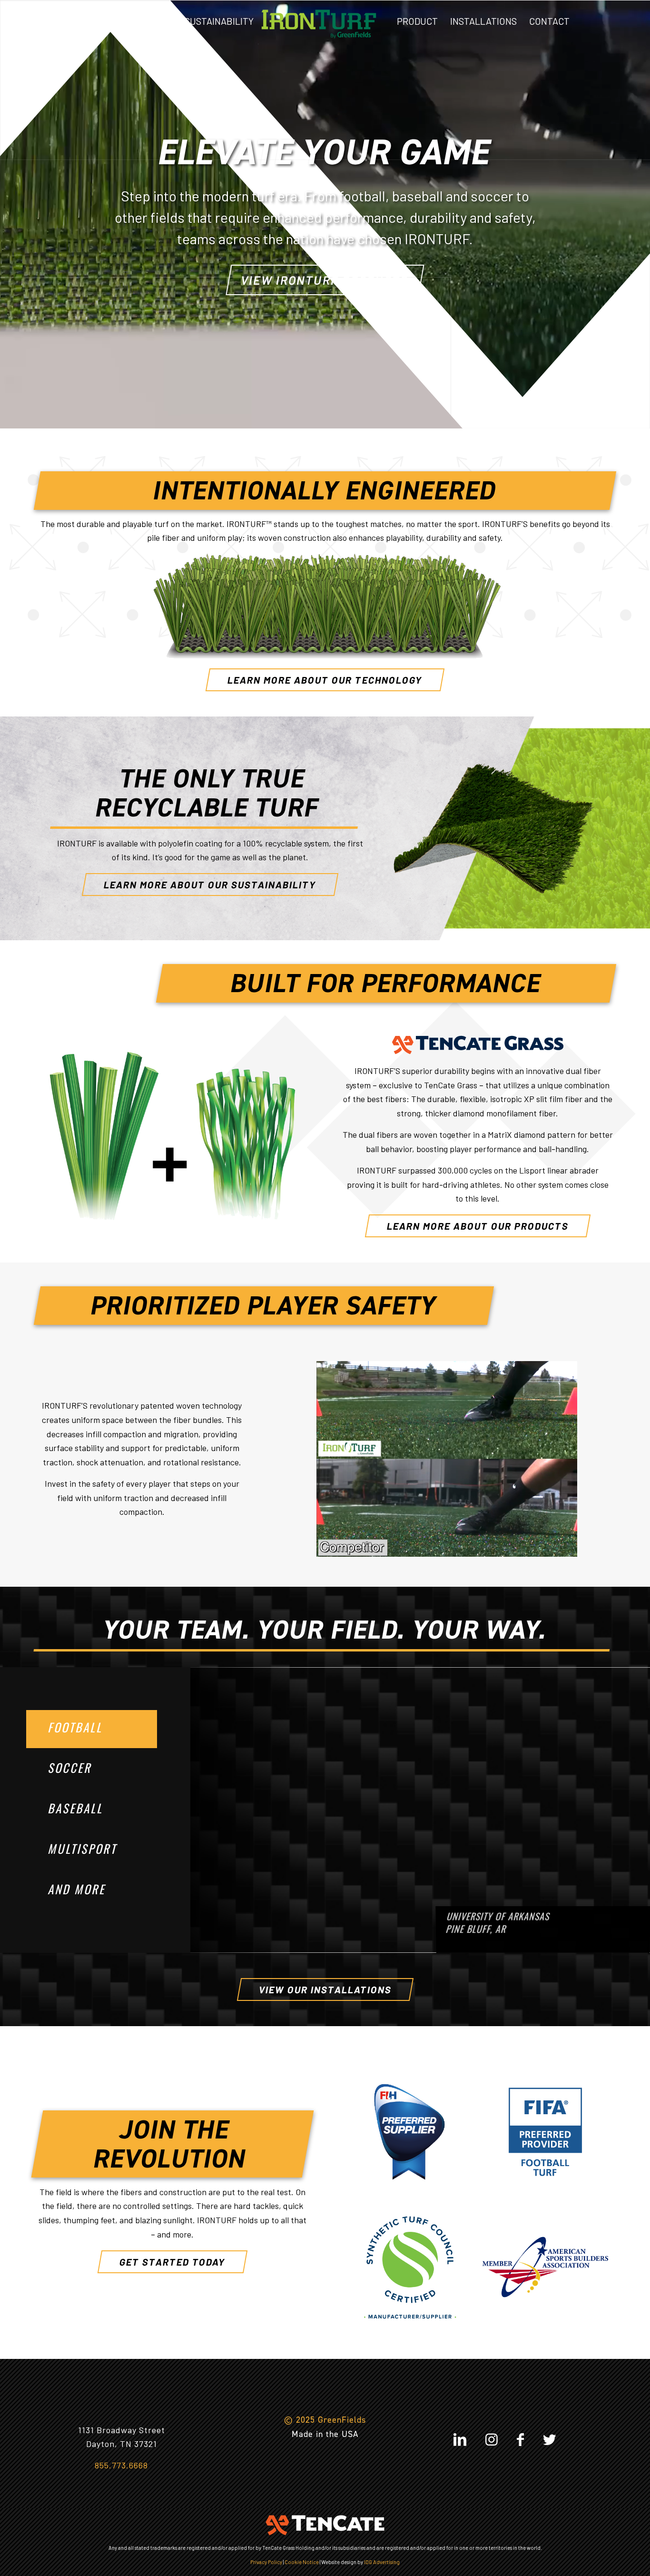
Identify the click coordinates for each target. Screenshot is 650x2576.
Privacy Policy (266, 2562)
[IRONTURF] (319, 21)
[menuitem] (79, 21)
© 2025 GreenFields (325, 2420)
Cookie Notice (302, 2562)
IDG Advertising (382, 2562)
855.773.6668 (121, 2465)
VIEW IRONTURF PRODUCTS (325, 280)
